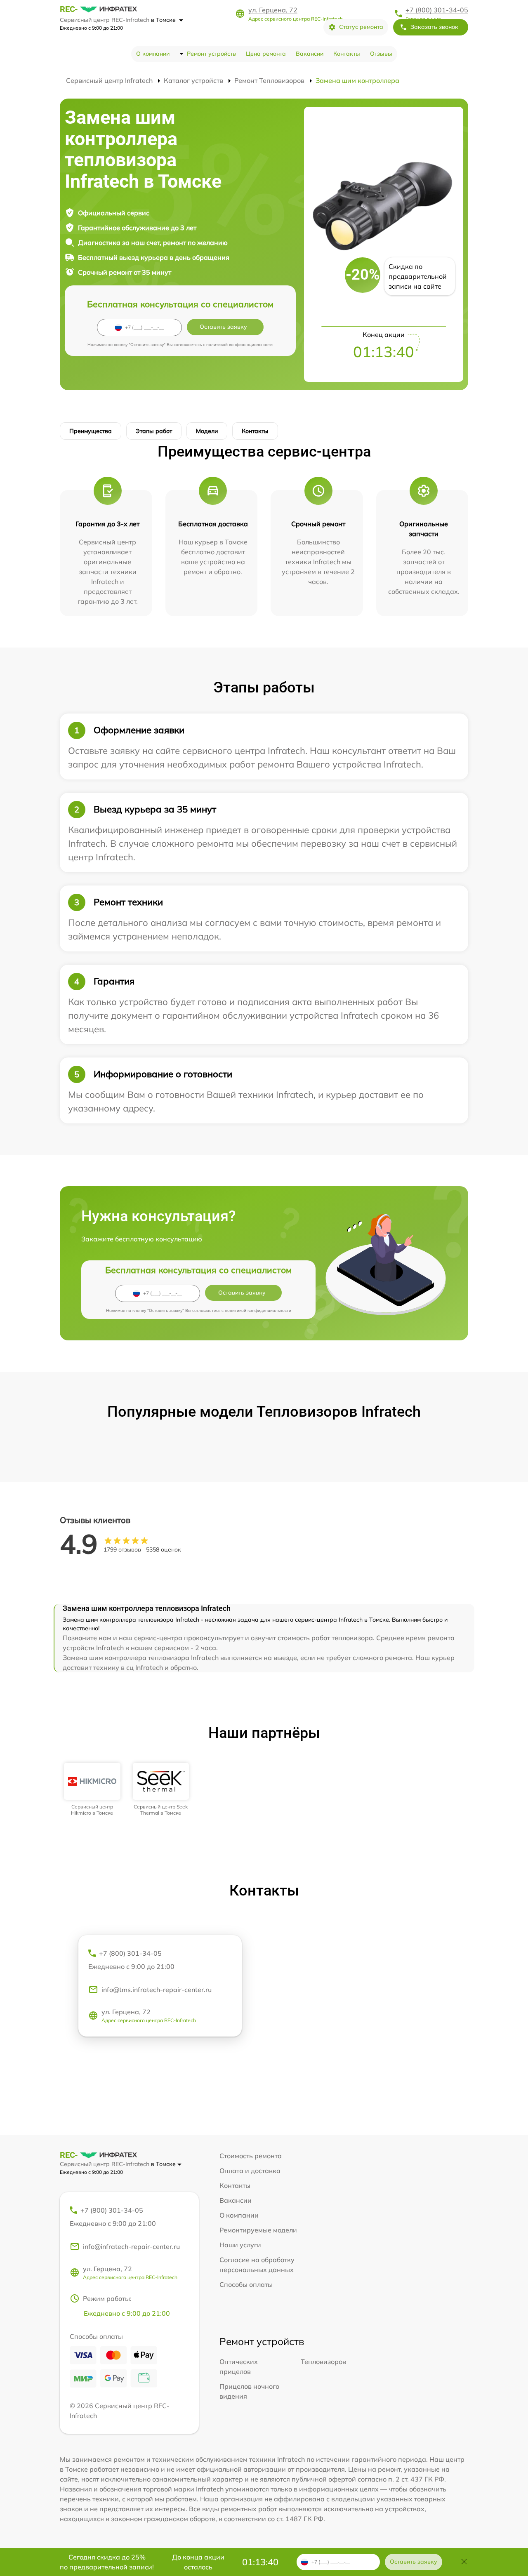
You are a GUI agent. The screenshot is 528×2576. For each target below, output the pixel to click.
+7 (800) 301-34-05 (437, 10)
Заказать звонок (434, 27)
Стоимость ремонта (251, 2156)
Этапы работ (154, 431)
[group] (92, 1789)
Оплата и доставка (250, 2171)
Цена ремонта (266, 54)
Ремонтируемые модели (258, 2230)
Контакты (347, 54)
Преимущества (91, 431)
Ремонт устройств (211, 54)
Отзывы (381, 54)
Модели (207, 431)
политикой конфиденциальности (239, 345)
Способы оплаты (246, 2284)
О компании (153, 54)
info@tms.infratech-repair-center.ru (157, 1990)
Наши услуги (240, 2245)
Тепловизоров (323, 2362)
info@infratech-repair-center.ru (131, 2246)
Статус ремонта (361, 27)
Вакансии (310, 54)
